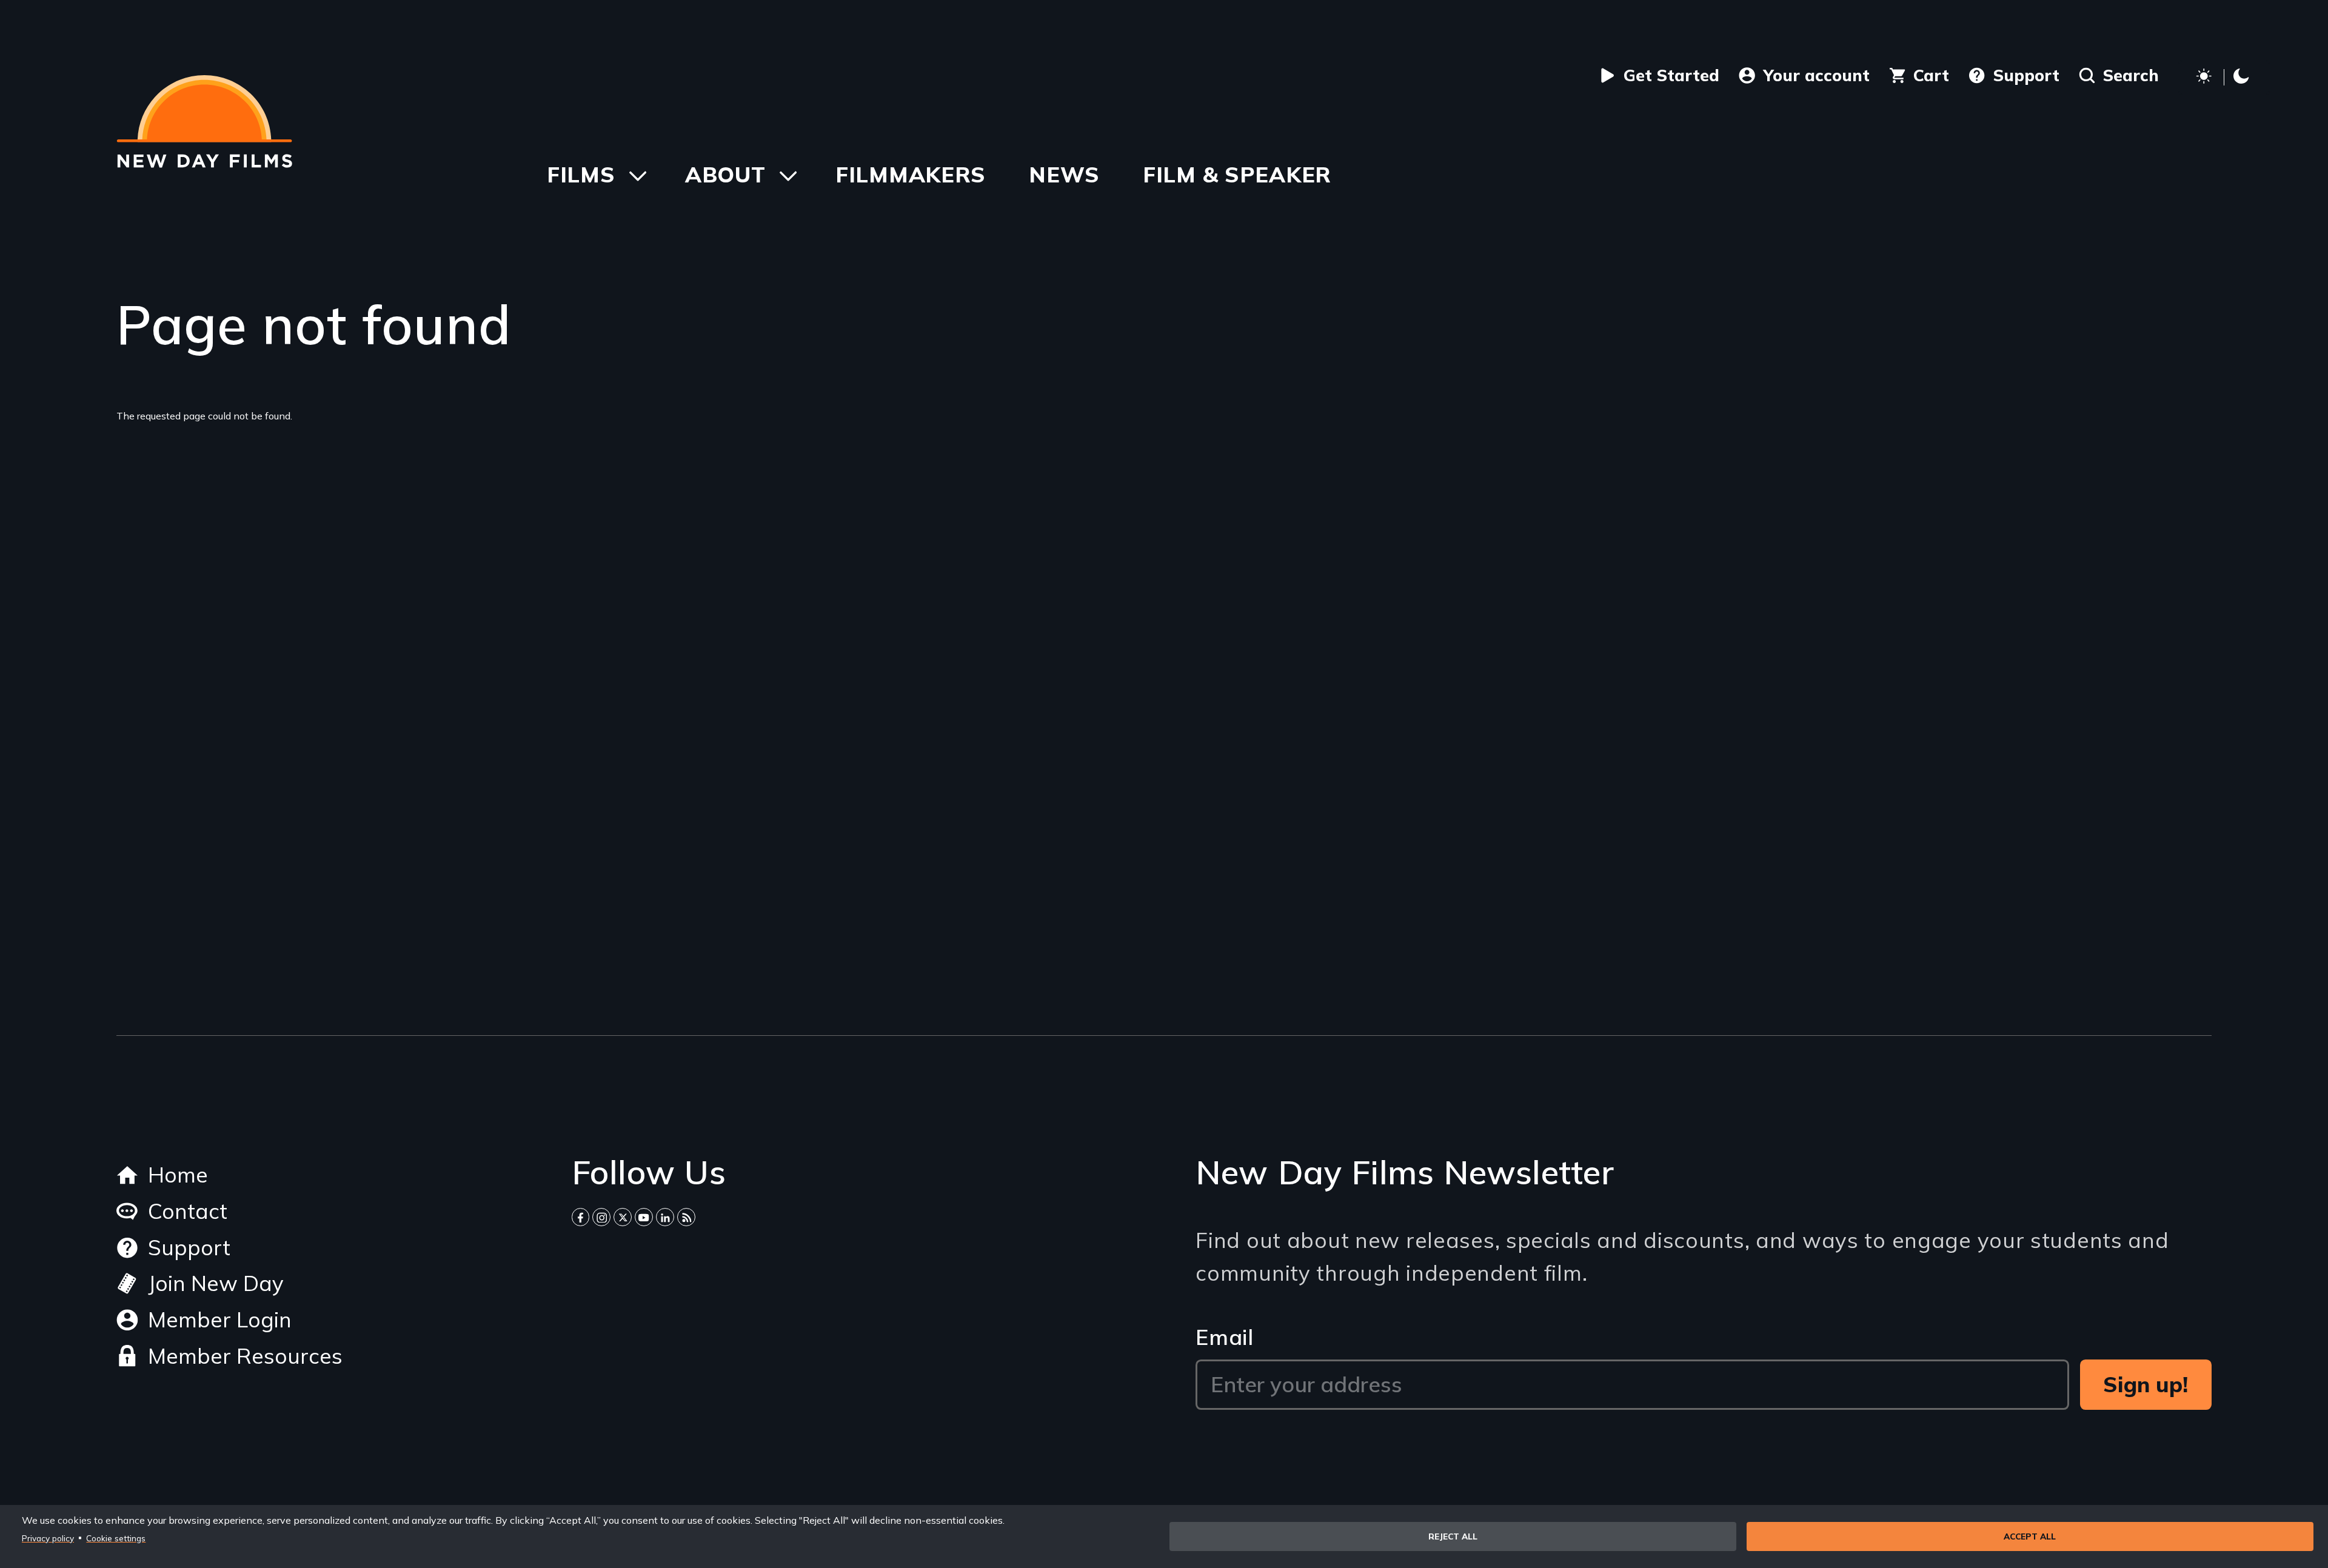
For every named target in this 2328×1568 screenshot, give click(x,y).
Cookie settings (116, 1538)
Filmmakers (911, 174)
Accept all (2030, 1536)
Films (581, 174)
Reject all (1453, 1536)
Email (1225, 1337)
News (1064, 174)
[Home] (204, 121)
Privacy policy (48, 1538)
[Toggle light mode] (2224, 78)
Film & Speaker (1237, 174)
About (725, 174)
